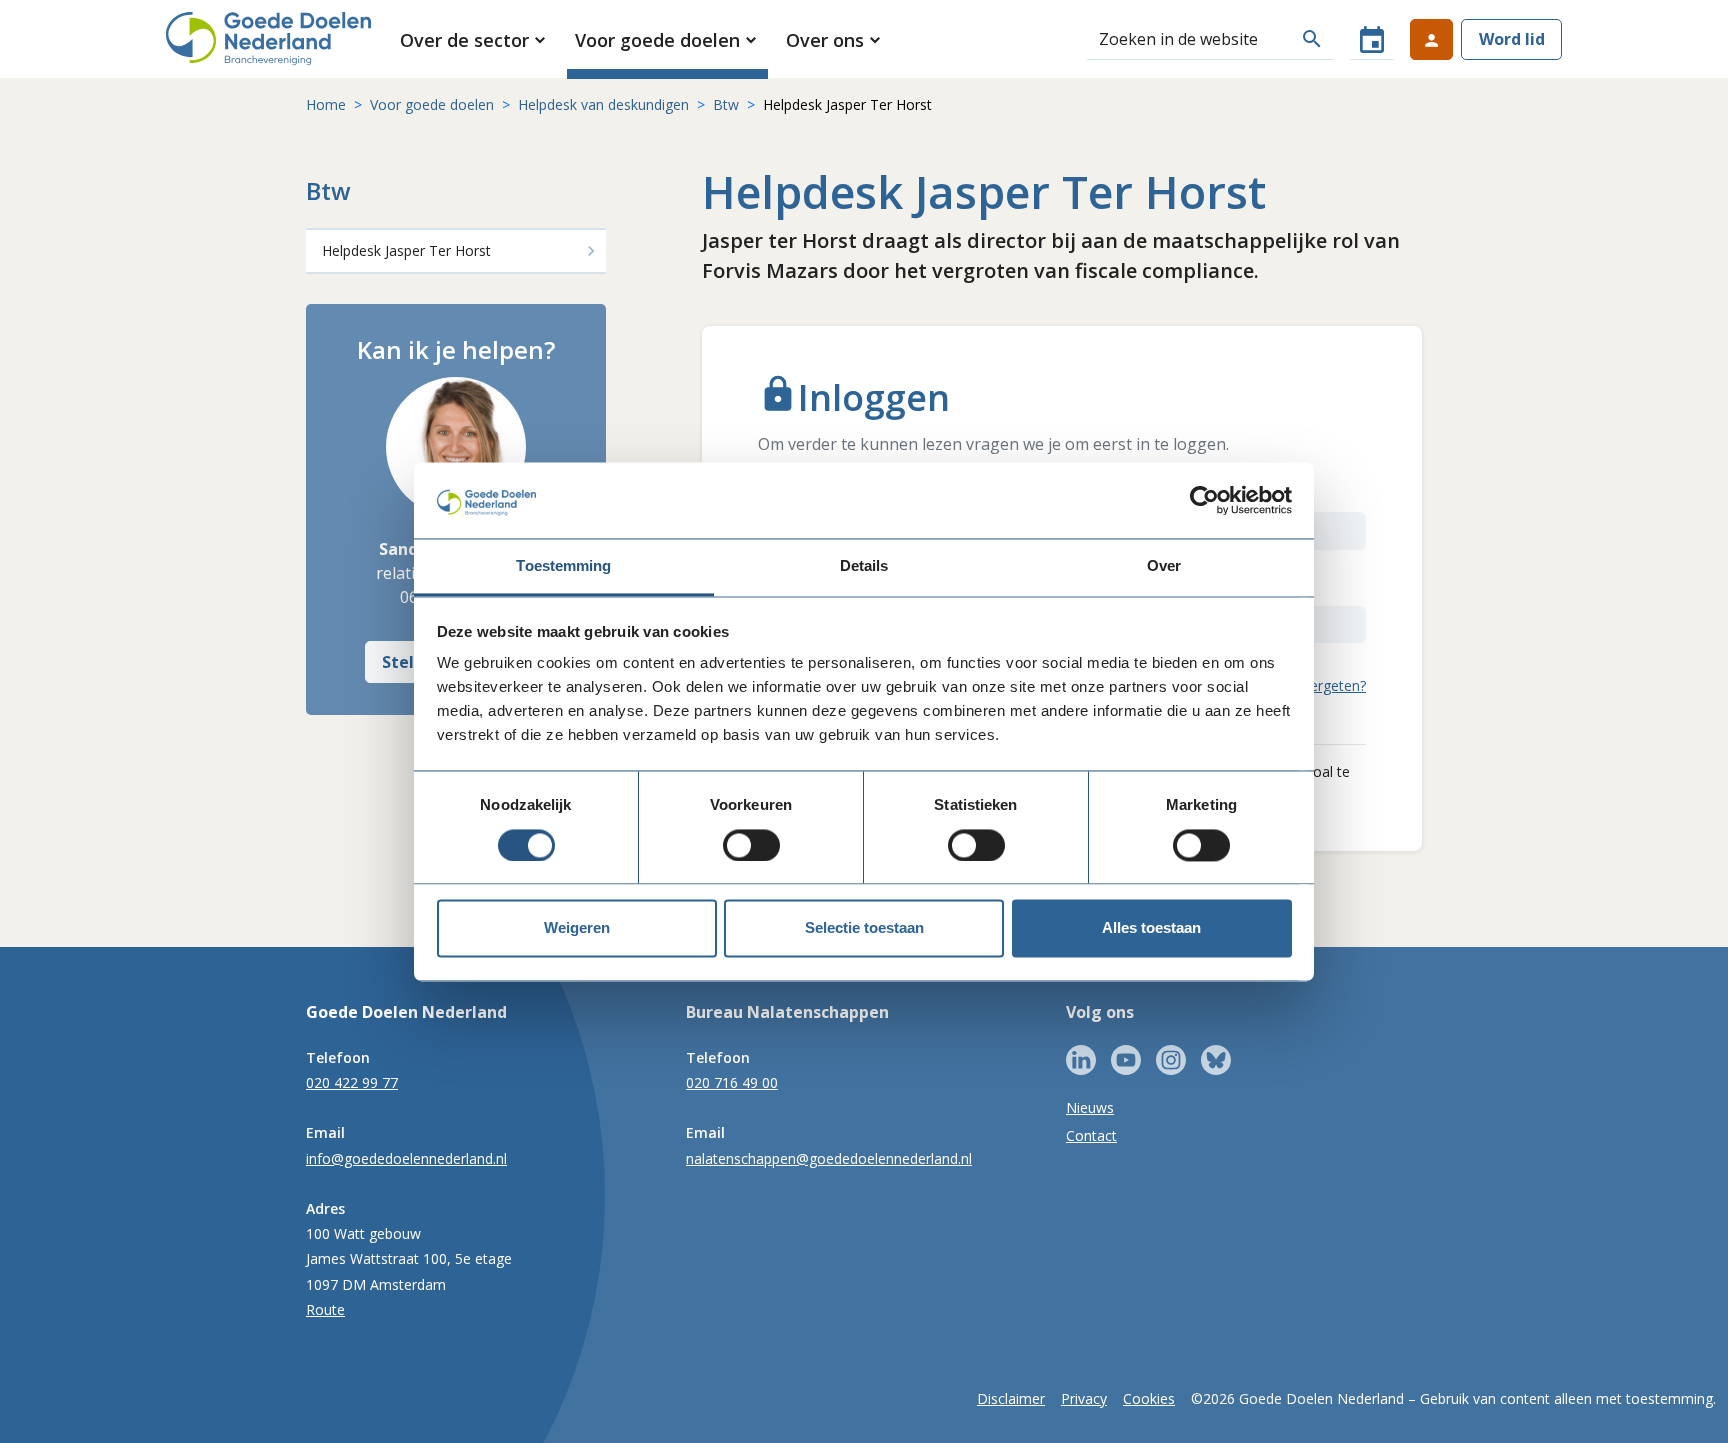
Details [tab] (864, 566)
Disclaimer (1011, 1398)
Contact (1091, 1135)
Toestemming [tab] (563, 566)
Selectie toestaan (864, 928)
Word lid (1512, 39)
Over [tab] (1164, 566)
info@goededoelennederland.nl (406, 1158)
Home (326, 104)
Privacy (1084, 1398)
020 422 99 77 (352, 1082)
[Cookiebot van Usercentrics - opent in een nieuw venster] (1204, 500)
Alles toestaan (1151, 928)
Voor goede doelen (432, 104)
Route (325, 1309)
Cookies (1149, 1398)
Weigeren (577, 928)
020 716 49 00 (732, 1082)
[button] (474, 40)
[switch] (751, 845)
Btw (726, 104)
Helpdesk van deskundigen (603, 104)
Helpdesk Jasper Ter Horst (406, 250)
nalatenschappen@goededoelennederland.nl (829, 1158)
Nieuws (1090, 1107)
